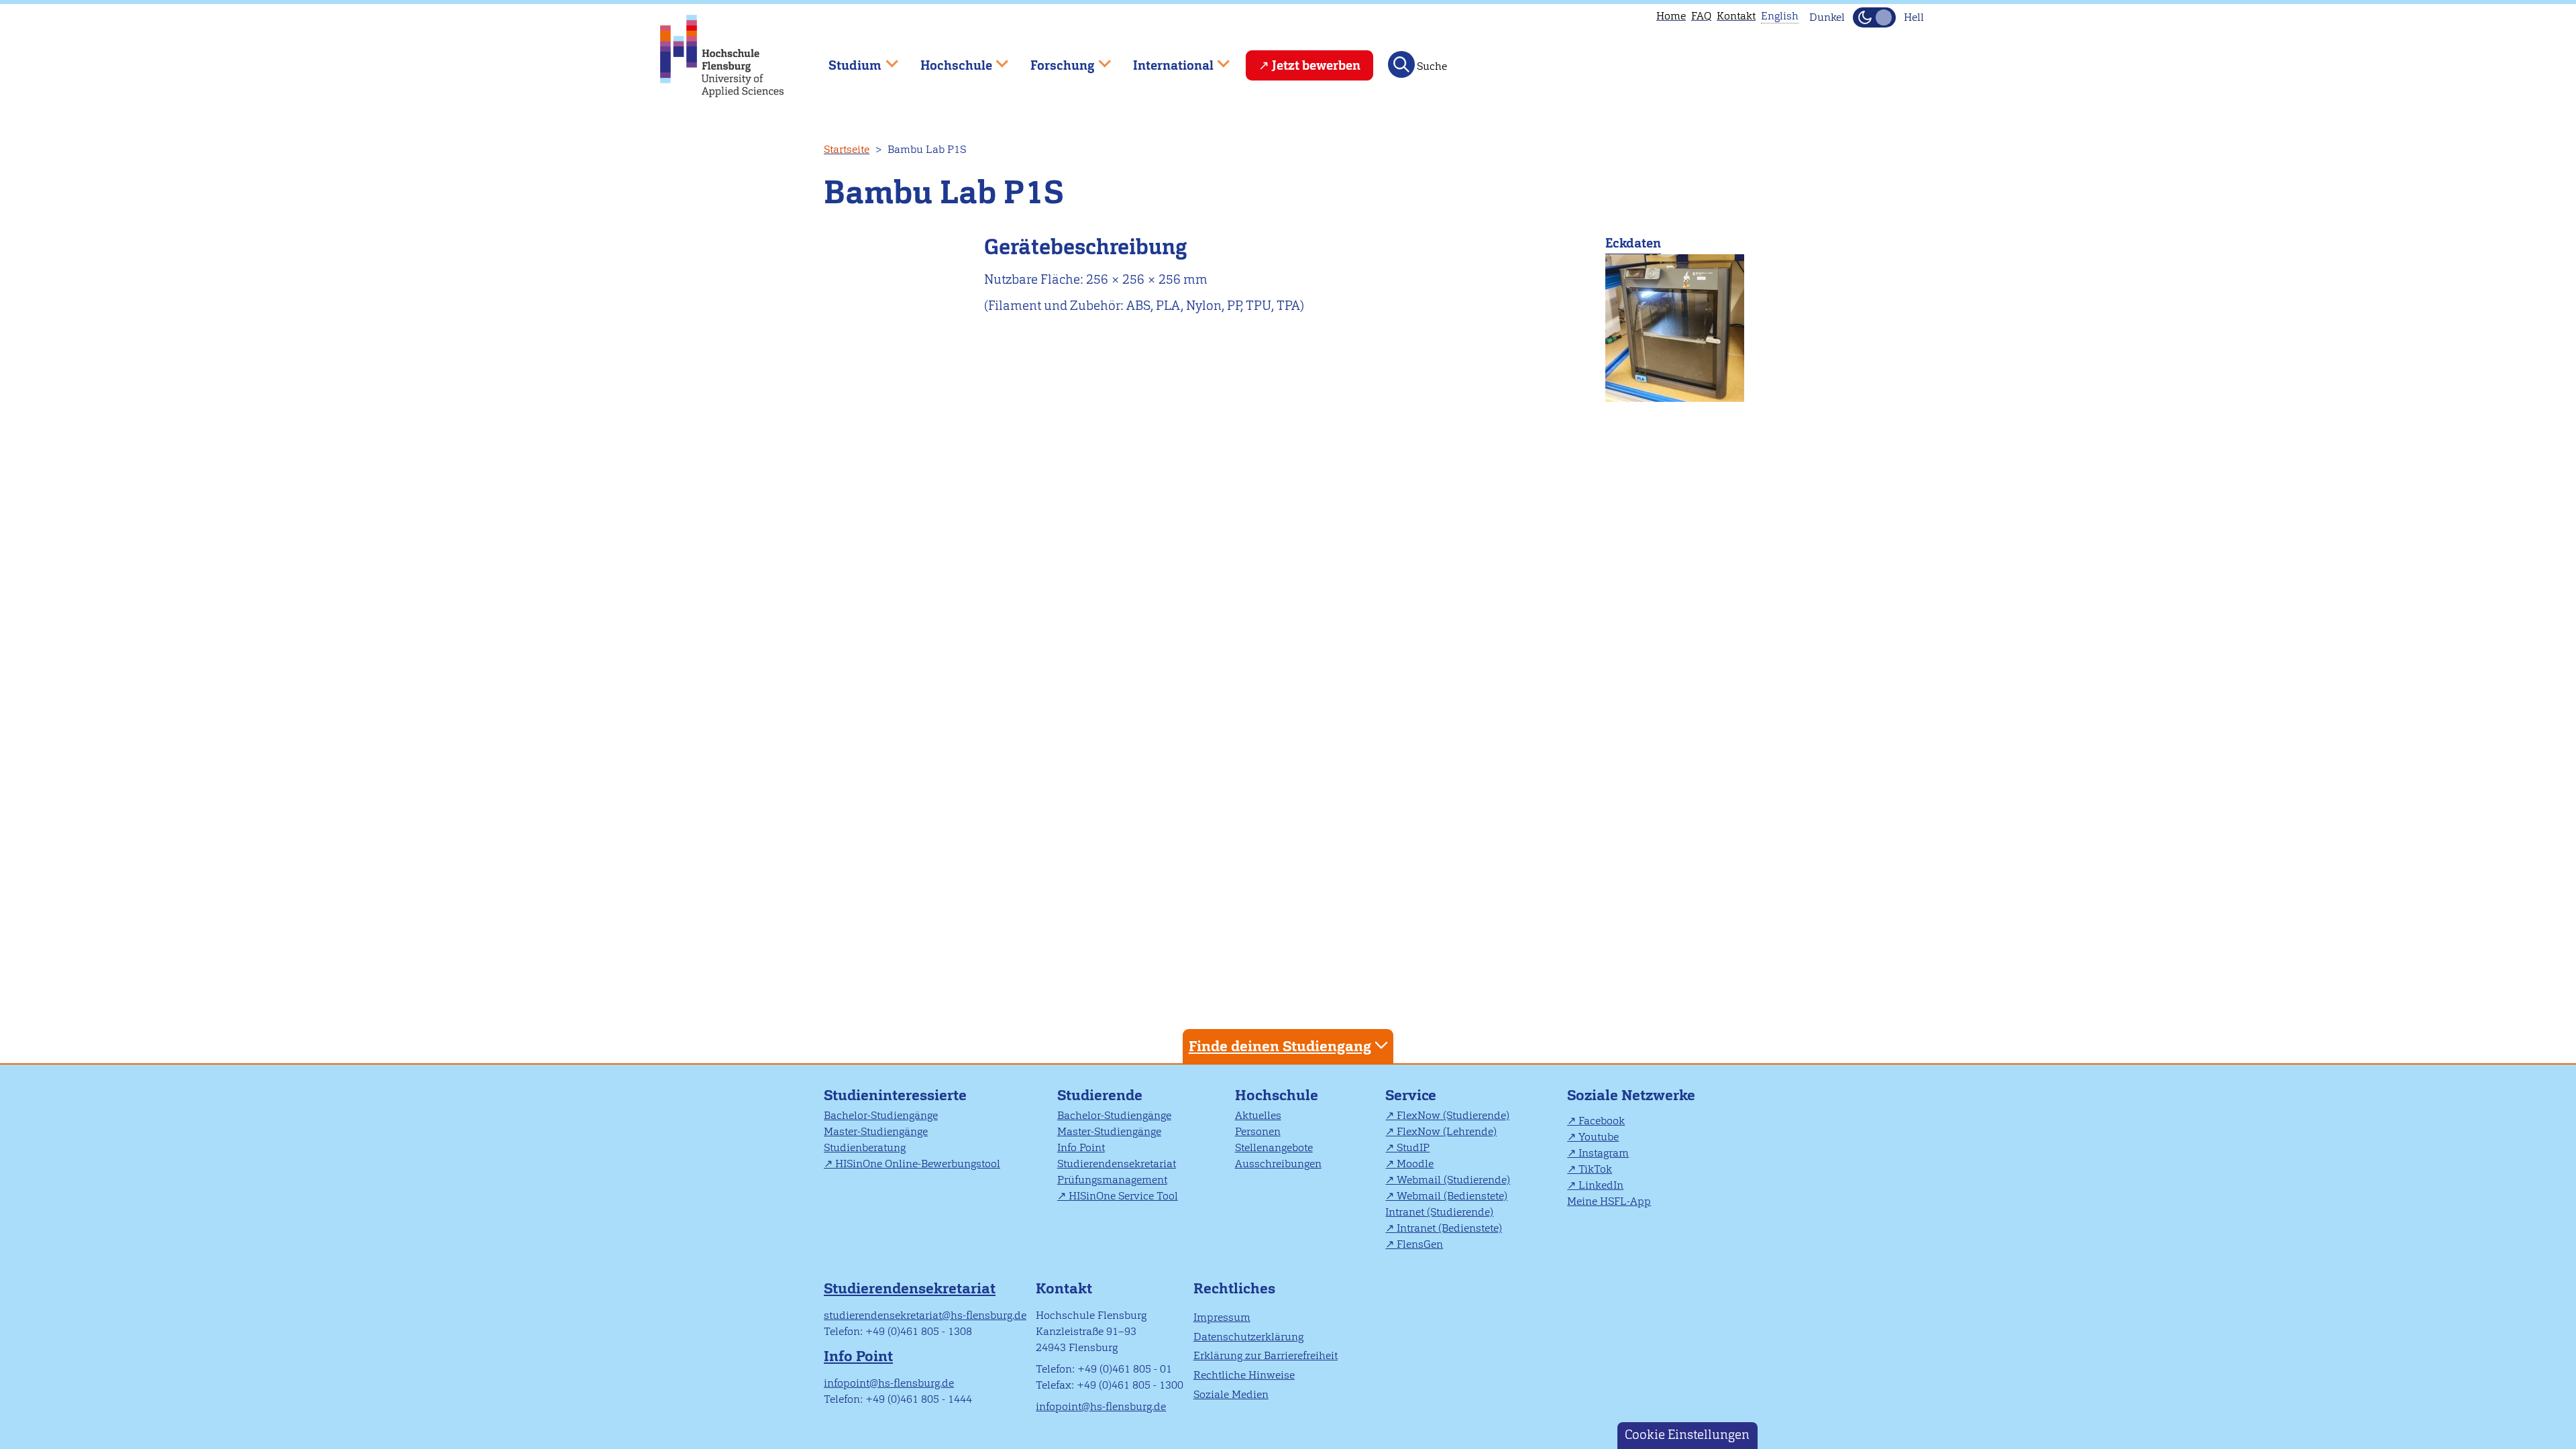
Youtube (1599, 1137)
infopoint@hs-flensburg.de (889, 1383)
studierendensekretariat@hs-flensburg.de (925, 1315)
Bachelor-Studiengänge (881, 1115)
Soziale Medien (1231, 1394)
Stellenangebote (1274, 1147)
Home (1671, 16)
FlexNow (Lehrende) (1447, 1131)
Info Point (1081, 1147)
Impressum (1222, 1317)
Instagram (1604, 1153)
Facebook (1602, 1121)
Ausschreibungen (1278, 1164)
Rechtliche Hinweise (1244, 1375)
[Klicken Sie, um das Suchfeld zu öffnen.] (1401, 64)
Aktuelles (1258, 1115)
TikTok (1595, 1169)
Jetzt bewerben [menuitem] (1316, 65)
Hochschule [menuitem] (947, 59)
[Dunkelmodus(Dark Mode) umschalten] (1874, 17)
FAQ (1701, 16)
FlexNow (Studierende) (1453, 1115)
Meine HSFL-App (1609, 1201)
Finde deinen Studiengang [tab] (1280, 1046)
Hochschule (1277, 1095)
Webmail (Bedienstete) (1452, 1196)
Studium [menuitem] (845, 59)
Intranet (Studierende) (1439, 1212)
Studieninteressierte (895, 1095)
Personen (1258, 1131)
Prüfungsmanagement (1112, 1180)
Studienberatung (865, 1147)
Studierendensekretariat (1117, 1164)
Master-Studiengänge (876, 1131)
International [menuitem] (1164, 59)
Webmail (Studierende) (1453, 1180)
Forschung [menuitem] (1053, 59)
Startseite (847, 149)
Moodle (1415, 1164)
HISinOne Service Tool (1123, 1196)
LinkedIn (1601, 1185)
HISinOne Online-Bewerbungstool (918, 1164)
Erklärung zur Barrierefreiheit (1266, 1355)
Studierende (1100, 1095)
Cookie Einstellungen (1687, 1435)
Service (1411, 1095)
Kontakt (1736, 16)
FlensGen (1420, 1244)
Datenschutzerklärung (1248, 1337)
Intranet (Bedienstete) (1449, 1228)
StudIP (1413, 1147)
